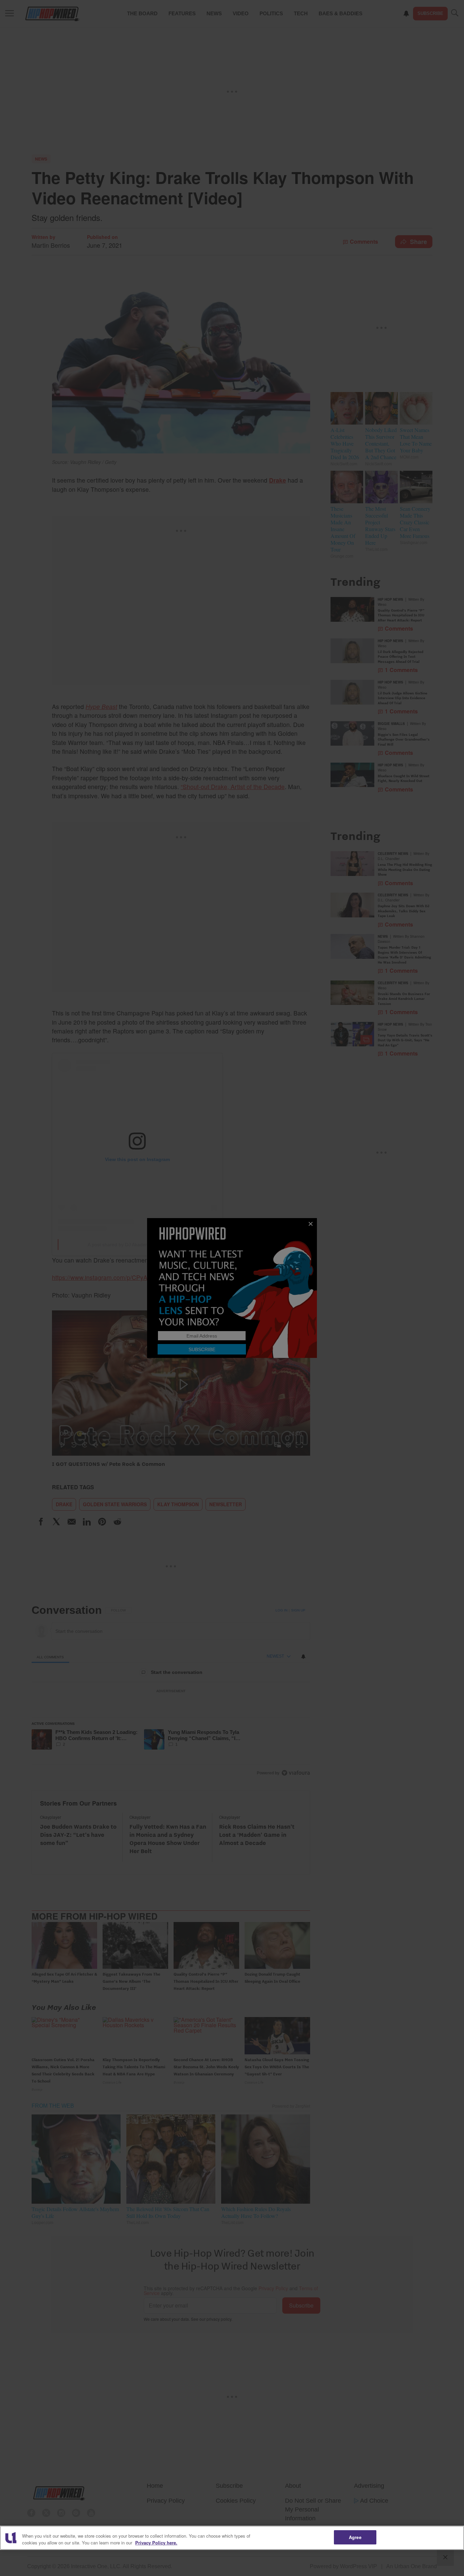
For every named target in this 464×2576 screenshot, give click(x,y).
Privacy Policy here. (156, 2543)
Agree (355, 2537)
